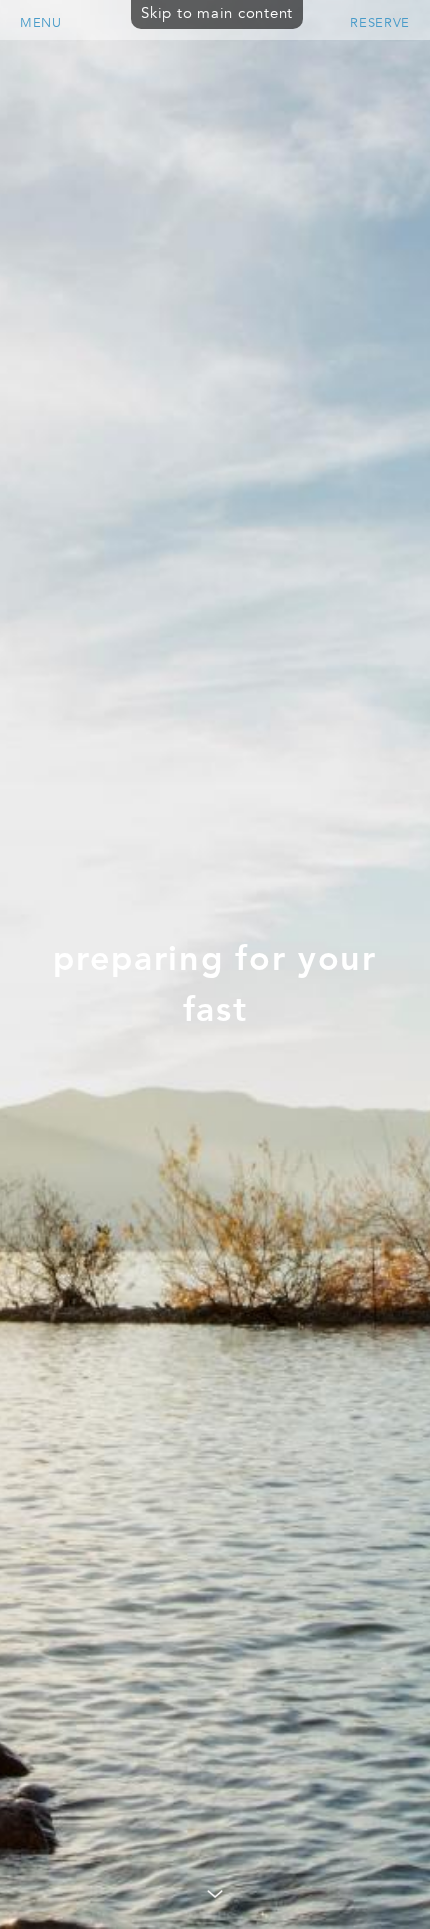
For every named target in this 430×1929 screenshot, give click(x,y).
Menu (41, 23)
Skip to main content (217, 13)
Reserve (380, 23)
